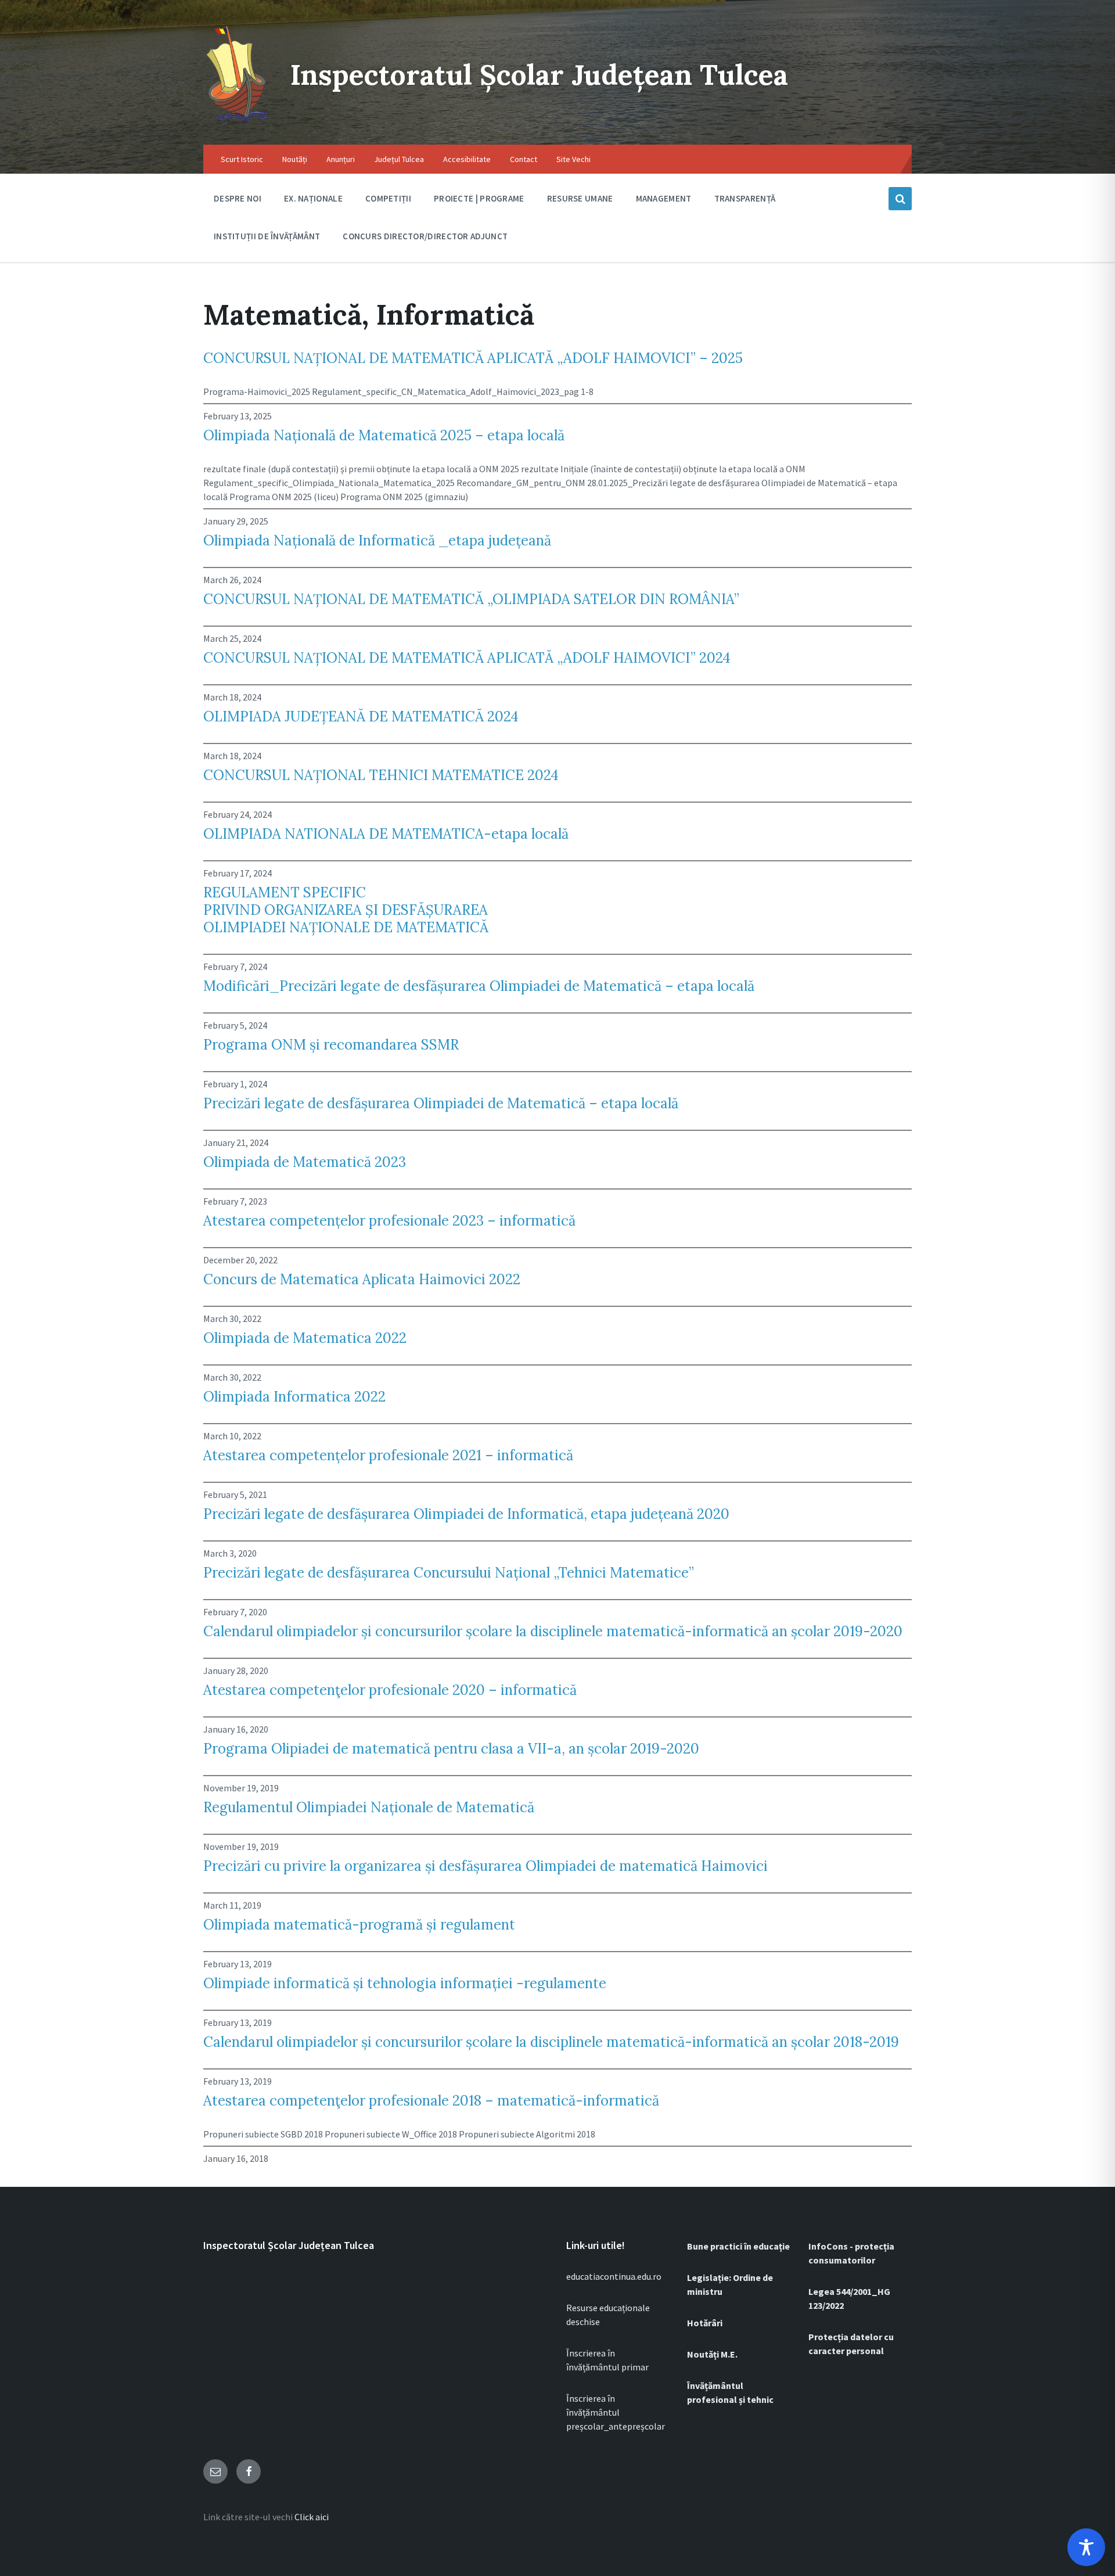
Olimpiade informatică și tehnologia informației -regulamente (405, 1984)
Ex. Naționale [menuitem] (313, 198)
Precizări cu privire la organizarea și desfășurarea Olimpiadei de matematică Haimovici (485, 1866)
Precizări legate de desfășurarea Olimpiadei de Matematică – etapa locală (441, 1104)
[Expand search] (900, 199)
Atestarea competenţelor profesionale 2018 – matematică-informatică (431, 2101)
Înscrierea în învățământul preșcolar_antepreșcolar (616, 2412)
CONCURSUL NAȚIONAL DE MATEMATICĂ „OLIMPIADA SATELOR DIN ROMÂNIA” (471, 599)
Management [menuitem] (664, 198)
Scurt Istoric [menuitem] (242, 159)
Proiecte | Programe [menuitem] (479, 198)
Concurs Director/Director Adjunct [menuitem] (425, 236)
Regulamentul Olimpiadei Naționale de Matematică (369, 1808)
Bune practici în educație (738, 2246)
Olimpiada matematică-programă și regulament (359, 1925)
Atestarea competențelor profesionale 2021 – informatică (388, 1456)
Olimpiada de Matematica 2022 (305, 1338)
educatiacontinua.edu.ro (614, 2276)
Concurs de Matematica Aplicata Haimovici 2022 (362, 1280)
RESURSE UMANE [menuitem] (580, 198)
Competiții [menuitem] (388, 198)
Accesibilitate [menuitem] (467, 159)
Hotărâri (705, 2323)
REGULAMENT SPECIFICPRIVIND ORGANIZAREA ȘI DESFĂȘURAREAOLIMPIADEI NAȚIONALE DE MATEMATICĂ (346, 910)
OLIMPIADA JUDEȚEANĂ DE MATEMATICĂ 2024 (361, 717)
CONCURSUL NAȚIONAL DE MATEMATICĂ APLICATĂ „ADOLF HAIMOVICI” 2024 (467, 658)
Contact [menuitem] (524, 159)
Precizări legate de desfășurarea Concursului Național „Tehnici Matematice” (449, 1573)
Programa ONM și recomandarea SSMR (331, 1045)
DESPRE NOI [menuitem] (238, 198)
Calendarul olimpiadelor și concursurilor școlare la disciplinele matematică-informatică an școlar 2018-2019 (551, 2042)
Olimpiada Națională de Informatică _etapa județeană (377, 541)
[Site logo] (238, 122)
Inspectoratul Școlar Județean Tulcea (539, 75)
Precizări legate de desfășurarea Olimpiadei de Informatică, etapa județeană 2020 (466, 1514)
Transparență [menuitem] (745, 198)
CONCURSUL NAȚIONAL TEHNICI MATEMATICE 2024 (381, 775)
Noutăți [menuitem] (295, 159)
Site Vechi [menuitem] (573, 159)
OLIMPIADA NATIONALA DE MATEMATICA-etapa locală (386, 834)
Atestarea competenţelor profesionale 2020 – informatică (390, 1690)
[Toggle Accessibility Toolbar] (1086, 2547)
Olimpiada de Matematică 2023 (305, 1162)
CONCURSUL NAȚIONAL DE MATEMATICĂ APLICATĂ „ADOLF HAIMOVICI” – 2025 (473, 358)
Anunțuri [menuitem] (341, 159)
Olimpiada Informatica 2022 (294, 1397)
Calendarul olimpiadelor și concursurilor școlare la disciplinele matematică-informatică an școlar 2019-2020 (553, 1632)
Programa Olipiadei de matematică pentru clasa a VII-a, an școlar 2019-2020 (451, 1749)
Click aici (312, 2517)
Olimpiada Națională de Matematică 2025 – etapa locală (384, 436)
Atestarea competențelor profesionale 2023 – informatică (389, 1221)
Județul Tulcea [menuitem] (399, 159)
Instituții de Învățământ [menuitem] (267, 236)
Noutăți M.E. (712, 2354)
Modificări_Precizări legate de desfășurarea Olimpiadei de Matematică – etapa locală (479, 986)
